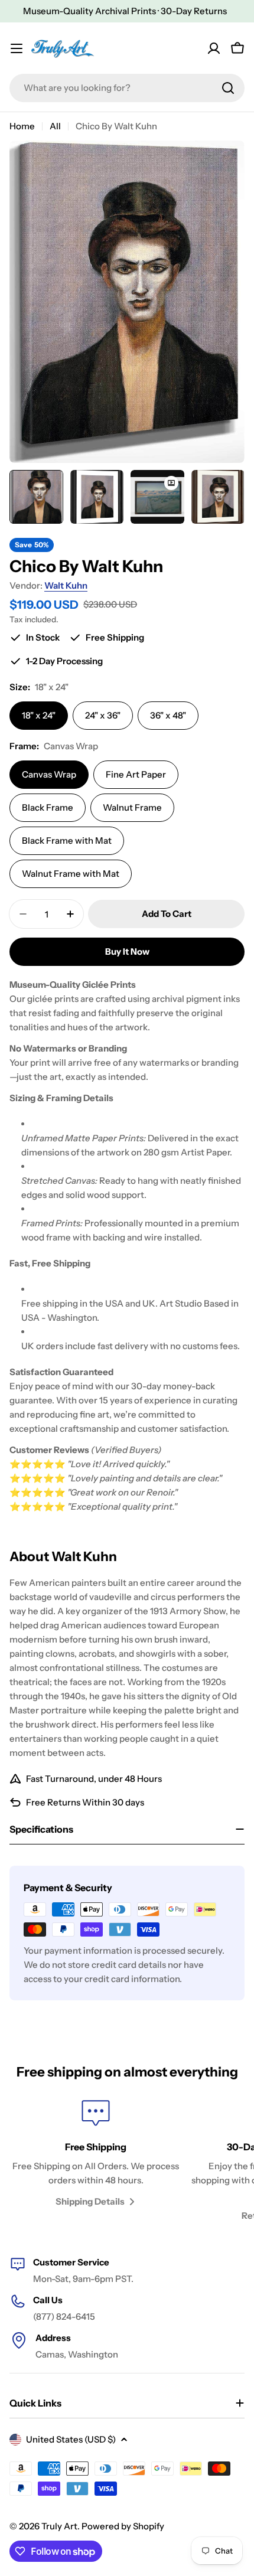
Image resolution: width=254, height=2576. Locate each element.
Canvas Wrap (49, 774)
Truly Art (59, 2526)
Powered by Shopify (123, 2526)
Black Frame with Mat (67, 840)
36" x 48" (168, 715)
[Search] (228, 88)
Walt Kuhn (66, 585)
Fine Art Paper (136, 774)
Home (22, 126)
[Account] (214, 48)
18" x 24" (39, 715)
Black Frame (48, 807)
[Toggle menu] (17, 48)
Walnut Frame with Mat (71, 874)
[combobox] (127, 88)
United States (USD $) (71, 2439)
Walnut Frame (132, 807)
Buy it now (127, 951)
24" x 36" (103, 715)
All (55, 126)
